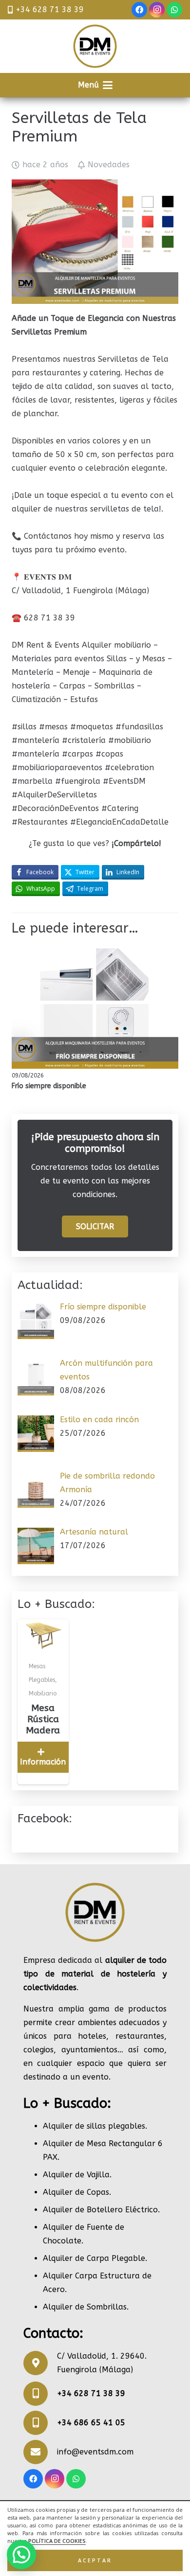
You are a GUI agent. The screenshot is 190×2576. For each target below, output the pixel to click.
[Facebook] (139, 10)
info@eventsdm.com (95, 2452)
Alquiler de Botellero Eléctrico (100, 2210)
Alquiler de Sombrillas (85, 2307)
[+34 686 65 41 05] (40, 2423)
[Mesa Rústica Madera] (43, 1702)
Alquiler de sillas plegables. (95, 2126)
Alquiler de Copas (76, 2192)
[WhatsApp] (174, 10)
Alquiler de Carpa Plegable (94, 2258)
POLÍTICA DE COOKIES (57, 2541)
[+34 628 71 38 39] (40, 2394)
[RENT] (95, 46)
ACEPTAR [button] (95, 2560)
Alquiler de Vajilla (76, 2175)
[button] (95, 85)
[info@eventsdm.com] (40, 2452)
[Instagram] (157, 10)
